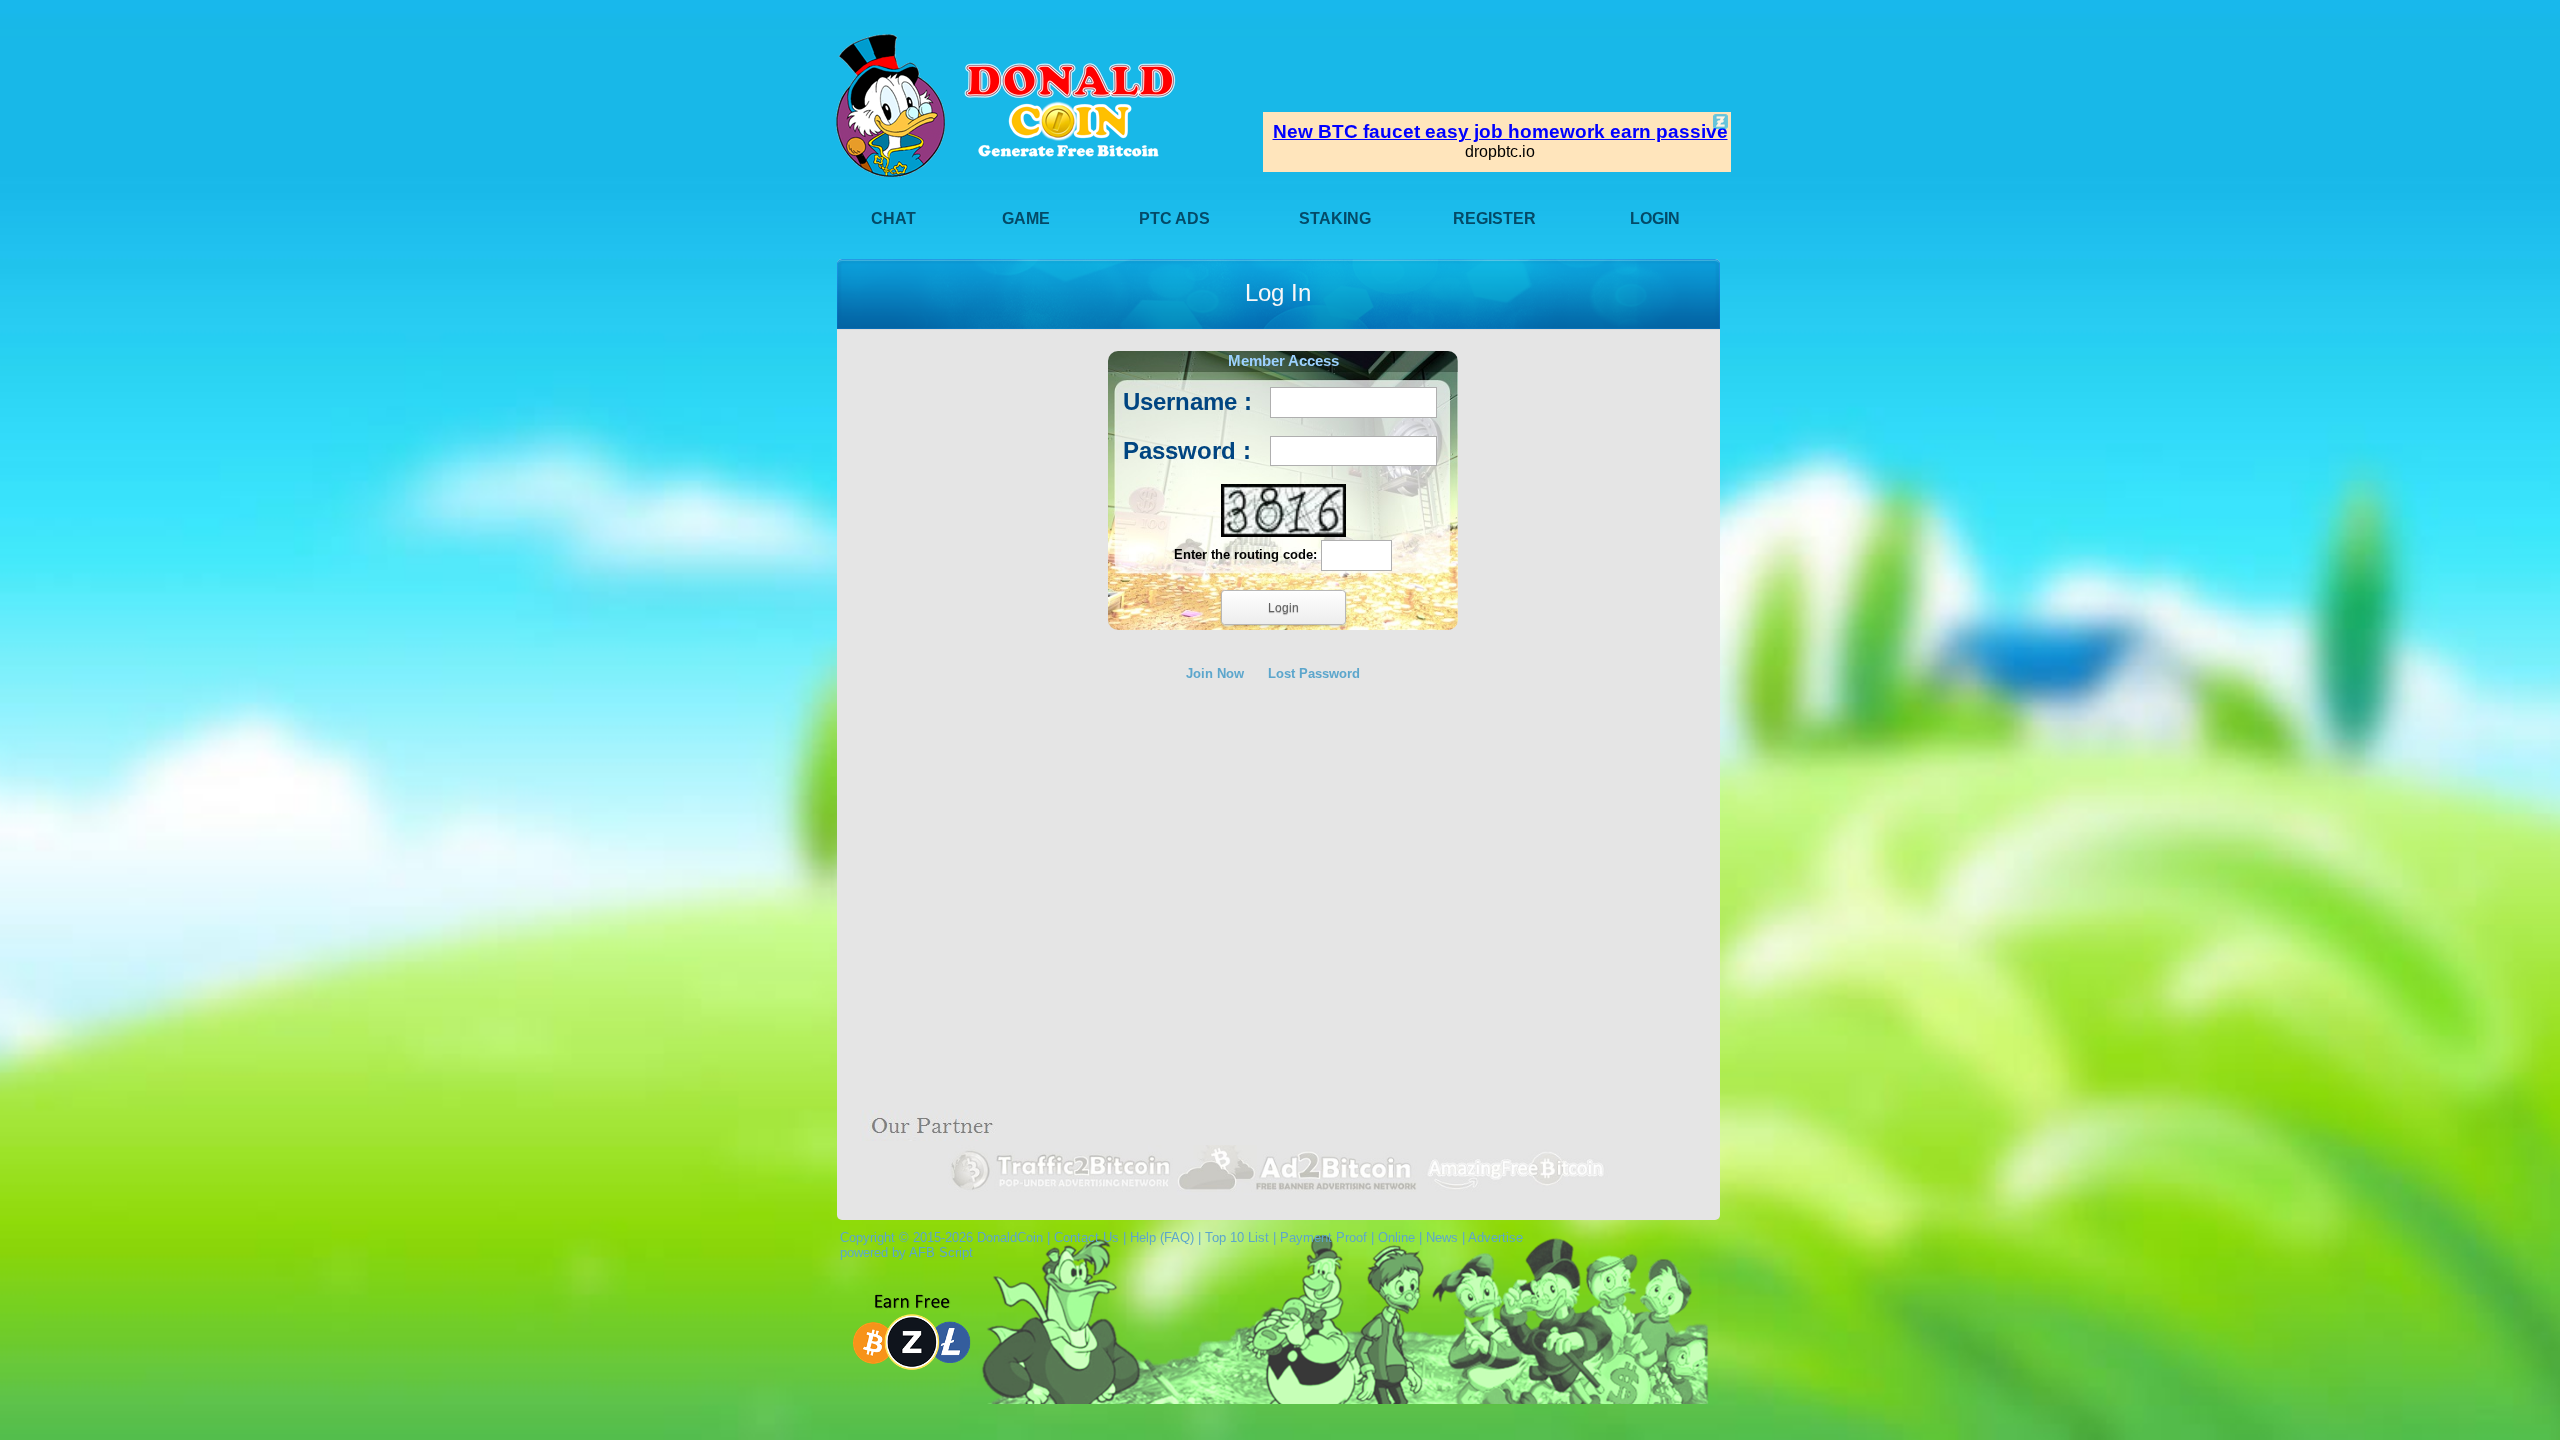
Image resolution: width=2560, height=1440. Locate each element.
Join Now (1215, 674)
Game (1026, 218)
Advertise (1495, 1237)
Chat (893, 218)
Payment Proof (1323, 1237)
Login (1655, 218)
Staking (1335, 218)
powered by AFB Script (902, 1252)
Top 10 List (1237, 1237)
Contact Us (1086, 1237)
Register (1494, 218)
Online (1396, 1237)
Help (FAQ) (1162, 1237)
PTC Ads (1174, 218)
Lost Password (1314, 674)
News (1442, 1237)
